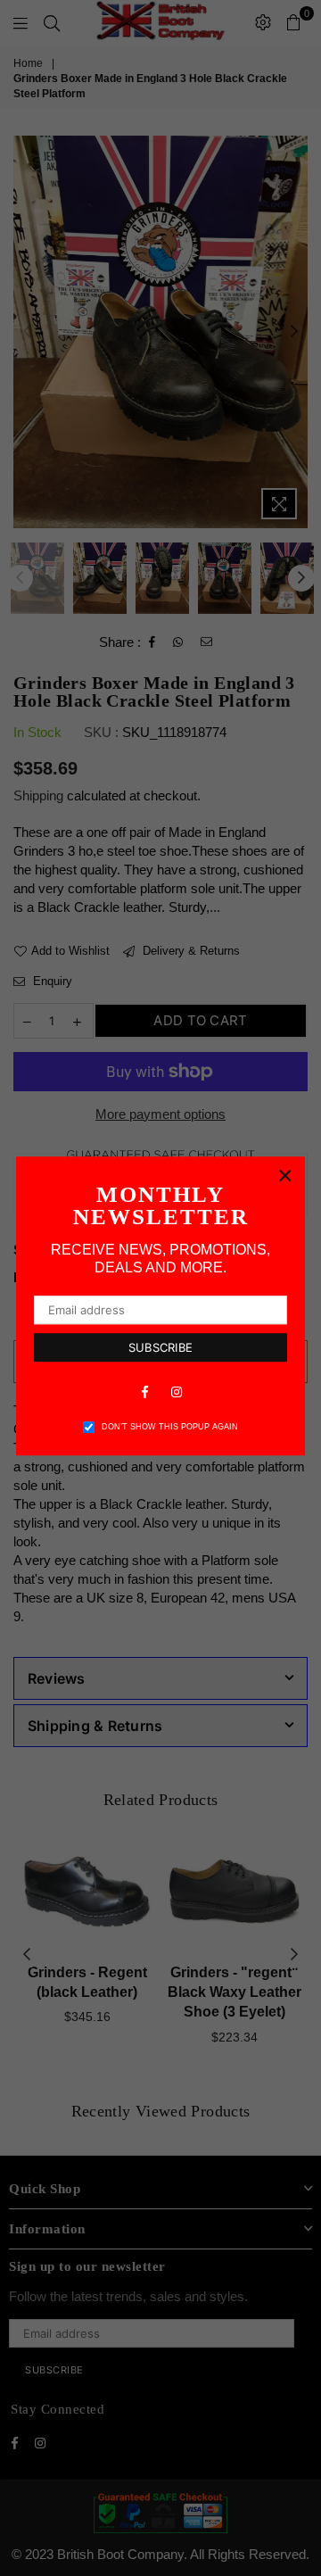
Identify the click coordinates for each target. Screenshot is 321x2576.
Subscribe (160, 1347)
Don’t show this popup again (170, 1427)
